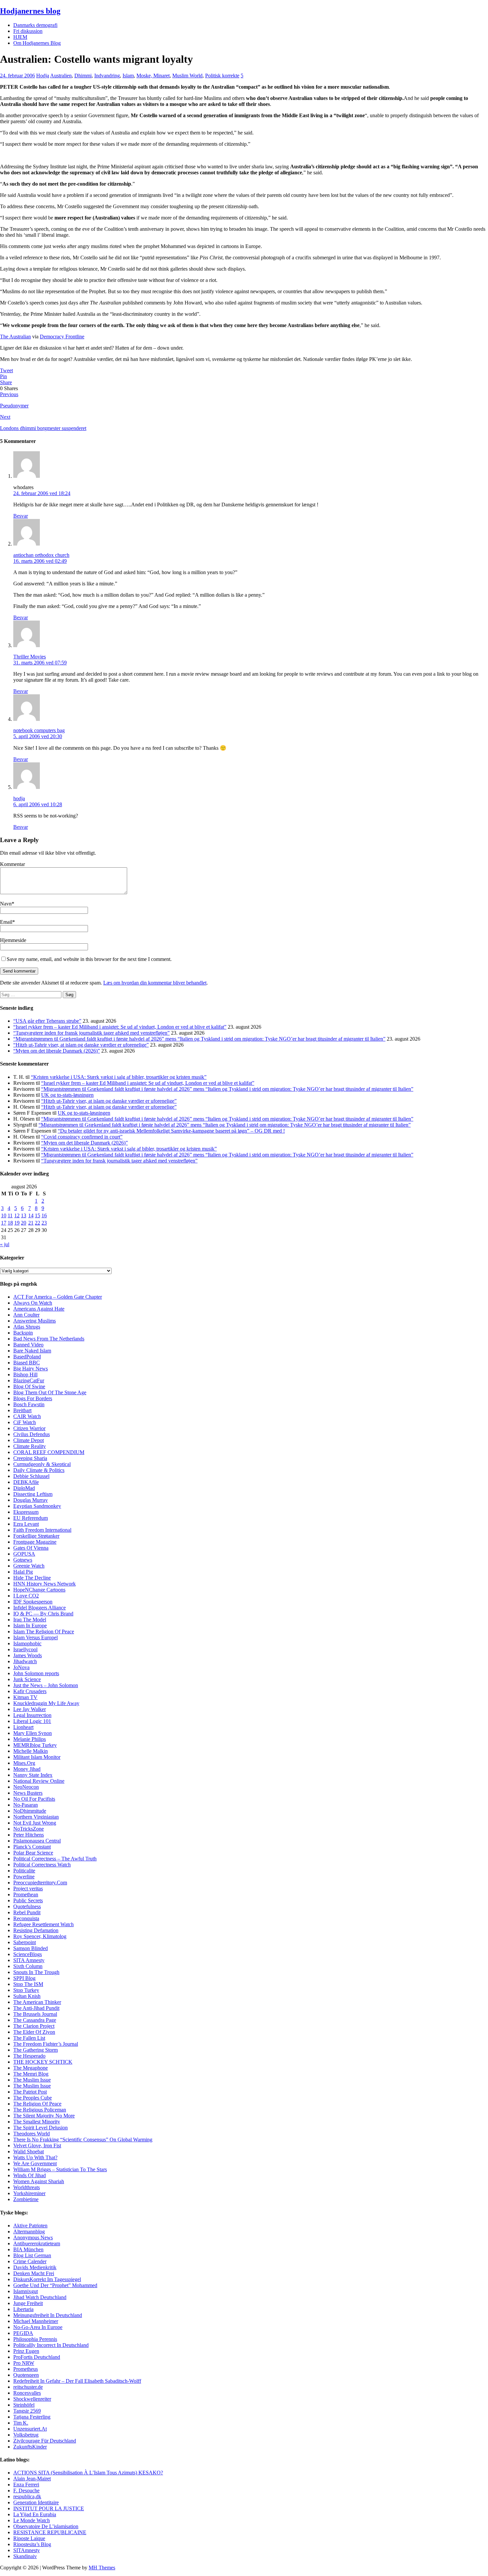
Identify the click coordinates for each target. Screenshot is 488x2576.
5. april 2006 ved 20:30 (38, 736)
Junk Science (27, 1679)
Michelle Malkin (31, 1751)
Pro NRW (24, 2363)
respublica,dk (27, 2496)
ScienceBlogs (28, 1954)
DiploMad (24, 1488)
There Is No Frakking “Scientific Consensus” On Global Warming (83, 2140)
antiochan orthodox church (41, 555)
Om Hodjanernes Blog (37, 43)
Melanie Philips (30, 1739)
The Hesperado (29, 2056)
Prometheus (26, 2369)
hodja (19, 798)
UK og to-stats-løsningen (67, 1095)
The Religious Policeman (40, 2110)
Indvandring (107, 76)
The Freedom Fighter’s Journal (46, 2044)
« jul (5, 1244)
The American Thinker (37, 2002)
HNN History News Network (44, 1584)
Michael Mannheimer (36, 2321)
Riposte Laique (29, 2538)
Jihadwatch (25, 1661)
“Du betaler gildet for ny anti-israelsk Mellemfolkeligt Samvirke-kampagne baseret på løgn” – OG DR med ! (171, 1131)
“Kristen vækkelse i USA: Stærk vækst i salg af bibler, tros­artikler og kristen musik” (119, 1077)
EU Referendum (31, 1518)
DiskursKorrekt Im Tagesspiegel (47, 2279)
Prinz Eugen (26, 2351)
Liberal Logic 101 (32, 1721)
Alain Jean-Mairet (32, 2479)
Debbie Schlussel (31, 1476)
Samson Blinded (31, 1948)
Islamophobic (27, 1643)
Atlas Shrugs (27, 1327)
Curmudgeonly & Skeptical (42, 1464)
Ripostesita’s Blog (32, 2544)
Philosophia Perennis (35, 2339)
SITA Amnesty (29, 1960)
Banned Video (28, 1345)
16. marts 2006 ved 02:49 (40, 561)
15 (38, 1215)
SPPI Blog (24, 1978)
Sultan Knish (27, 1996)
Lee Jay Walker (30, 1709)
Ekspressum (26, 1512)
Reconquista (26, 1918)
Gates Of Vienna (31, 1548)
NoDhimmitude (30, 1811)
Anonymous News (33, 2237)
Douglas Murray (31, 1500)
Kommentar (12, 864)
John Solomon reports (36, 1673)
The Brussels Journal (35, 2014)
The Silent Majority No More (44, 2116)
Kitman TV (25, 1697)
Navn (6, 904)
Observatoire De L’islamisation (46, 2526)
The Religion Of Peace (37, 2104)
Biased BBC (27, 1363)
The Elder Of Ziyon (34, 2032)
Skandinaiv (25, 2556)
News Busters (28, 1793)
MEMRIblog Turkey (35, 1745)
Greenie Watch (29, 1566)
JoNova (21, 1667)
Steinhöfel (24, 2405)
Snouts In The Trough (36, 1972)
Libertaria (23, 2309)
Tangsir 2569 (27, 2411)
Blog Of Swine (29, 1386)
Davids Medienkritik (35, 2267)
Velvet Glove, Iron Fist (37, 2146)
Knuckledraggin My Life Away (46, 1703)
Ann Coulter (26, 1315)
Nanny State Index (33, 1775)
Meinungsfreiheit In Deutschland (48, 2315)
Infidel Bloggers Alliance (40, 1608)
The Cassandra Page (35, 2020)
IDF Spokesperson (33, 1602)
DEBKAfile (26, 1482)
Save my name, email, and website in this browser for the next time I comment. (89, 959)
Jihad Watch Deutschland (40, 2297)
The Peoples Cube (33, 2098)
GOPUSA (24, 1554)
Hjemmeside (13, 940)
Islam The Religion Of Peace (44, 1631)
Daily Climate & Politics (39, 1470)
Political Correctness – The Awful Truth (55, 1859)
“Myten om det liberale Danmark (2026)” (57, 1051)
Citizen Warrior (29, 1428)
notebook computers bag (39, 730)
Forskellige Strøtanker (36, 1536)
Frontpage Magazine (35, 1542)
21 (31, 1223)
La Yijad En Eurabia (35, 2514)
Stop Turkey (26, 1990)
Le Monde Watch (32, 2520)
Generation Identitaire (36, 2502)
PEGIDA (23, 2333)
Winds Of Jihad (30, 2175)
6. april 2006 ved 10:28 (38, 804)
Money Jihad (27, 1769)
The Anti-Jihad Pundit (36, 2008)
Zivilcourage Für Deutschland (45, 2441)
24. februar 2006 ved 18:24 (42, 493)
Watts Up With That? (35, 2157)
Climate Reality (30, 1446)
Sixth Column (28, 1966)
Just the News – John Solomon (46, 1685)
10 (4, 1215)
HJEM (20, 37)
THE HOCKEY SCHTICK (43, 2062)
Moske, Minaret (153, 76)
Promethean (26, 1894)
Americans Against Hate (39, 1309)
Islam (128, 76)
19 (17, 1223)
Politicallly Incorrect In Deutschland (51, 2345)
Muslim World (187, 76)
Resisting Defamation (36, 1930)
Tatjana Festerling (32, 2417)
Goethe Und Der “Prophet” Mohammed (55, 2285)
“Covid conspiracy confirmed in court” (82, 1137)
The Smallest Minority (37, 2122)
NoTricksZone (29, 1829)
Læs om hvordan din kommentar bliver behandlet (155, 983)
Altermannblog (29, 2232)
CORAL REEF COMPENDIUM (49, 1452)
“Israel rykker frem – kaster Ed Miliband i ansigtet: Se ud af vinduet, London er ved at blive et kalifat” (120, 1027)
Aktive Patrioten (30, 2226)
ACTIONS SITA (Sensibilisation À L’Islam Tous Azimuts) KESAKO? (88, 2473)
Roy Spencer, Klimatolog (40, 1936)
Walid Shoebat (29, 2151)
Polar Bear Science (33, 1853)
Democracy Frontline (62, 337)
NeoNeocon (26, 1787)
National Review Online (39, 1781)
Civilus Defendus (32, 1434)
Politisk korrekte (222, 76)
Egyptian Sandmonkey (37, 1506)
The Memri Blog (31, 2074)
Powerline (24, 1877)
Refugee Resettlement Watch (43, 1924)
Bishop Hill (25, 1374)
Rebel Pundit (27, 1912)
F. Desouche (26, 2490)
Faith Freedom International (42, 1530)
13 (24, 1215)
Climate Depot (29, 1440)
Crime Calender (30, 2261)
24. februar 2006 (17, 76)
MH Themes (102, 2568)
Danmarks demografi (35, 25)
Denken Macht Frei (34, 2273)
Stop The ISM (28, 1984)
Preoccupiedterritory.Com (40, 1883)
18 (10, 1223)
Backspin (23, 1333)
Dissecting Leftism (33, 1494)
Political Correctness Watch (42, 1865)
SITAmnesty (27, 2550)
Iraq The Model (30, 1620)
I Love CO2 (26, 1596)
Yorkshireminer (29, 2193)
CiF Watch (25, 1422)
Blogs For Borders (33, 1398)
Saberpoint (25, 1942)
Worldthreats (27, 2187)
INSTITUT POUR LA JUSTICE (49, 2508)
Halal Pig (23, 1572)
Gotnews (23, 1560)
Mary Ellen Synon (33, 1733)
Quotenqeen (26, 2375)
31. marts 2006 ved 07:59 (40, 663)
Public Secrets (28, 1900)
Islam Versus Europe (35, 1637)
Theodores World (32, 2134)
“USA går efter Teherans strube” (47, 1021)
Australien (61, 76)
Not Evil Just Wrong (35, 1823)
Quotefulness (27, 1906)
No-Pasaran (26, 1805)
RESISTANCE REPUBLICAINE (50, 2532)
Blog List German (32, 2255)
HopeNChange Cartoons (39, 1590)
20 (24, 1223)
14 (31, 1215)
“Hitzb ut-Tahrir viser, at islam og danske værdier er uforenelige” (81, 1045)
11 (10, 1215)
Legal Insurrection (32, 1715)
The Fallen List (29, 2038)
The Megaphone (31, 2068)
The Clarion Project (34, 2026)
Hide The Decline (32, 1578)
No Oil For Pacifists (34, 1799)
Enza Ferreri (26, 2485)
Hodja (43, 76)
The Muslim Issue (32, 2080)
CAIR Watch (27, 1416)
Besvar (21, 516)
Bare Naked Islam (32, 1351)
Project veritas (28, 1889)
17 (4, 1223)
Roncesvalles (27, 2393)
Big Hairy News (31, 1369)
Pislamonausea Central (37, 1841)
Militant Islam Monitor (37, 1757)
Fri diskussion (28, 31)
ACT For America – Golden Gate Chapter (58, 1297)
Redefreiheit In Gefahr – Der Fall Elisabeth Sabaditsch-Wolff (77, 2381)
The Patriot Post (30, 2092)
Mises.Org (24, 1763)
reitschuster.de (28, 2387)
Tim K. (21, 2423)
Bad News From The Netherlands (49, 1339)
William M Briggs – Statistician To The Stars (60, 2169)
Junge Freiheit (28, 2303)
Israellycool (25, 1649)
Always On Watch (33, 1303)
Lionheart (23, 1727)
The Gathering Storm (36, 2050)
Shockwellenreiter (32, 2399)
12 (17, 1215)
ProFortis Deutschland (37, 2357)
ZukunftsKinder (30, 2447)
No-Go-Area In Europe (38, 2327)
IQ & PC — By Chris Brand (43, 1614)
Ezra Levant (26, 1524)
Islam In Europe (30, 1626)
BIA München (28, 2249)
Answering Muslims (35, 1321)
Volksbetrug (26, 2435)
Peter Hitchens (29, 1835)
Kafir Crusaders (30, 1691)
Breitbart (22, 1410)
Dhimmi (83, 76)
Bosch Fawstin (29, 1404)
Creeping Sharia (30, 1458)
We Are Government (35, 2163)
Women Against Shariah (39, 2181)
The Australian (15, 337)
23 (44, 1223)
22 (38, 1223)
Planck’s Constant (32, 1847)
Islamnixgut (26, 2291)
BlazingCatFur (29, 1380)
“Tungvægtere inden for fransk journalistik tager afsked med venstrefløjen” (91, 1033)
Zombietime (26, 2199)
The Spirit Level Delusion (41, 2128)
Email (6, 922)
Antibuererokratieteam (37, 2243)
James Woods (28, 1655)
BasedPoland (27, 1357)
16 (44, 1215)
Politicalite (24, 1871)
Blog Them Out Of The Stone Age (50, 1392)
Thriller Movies (30, 657)
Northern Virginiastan (36, 1817)
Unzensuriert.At (30, 2429)
